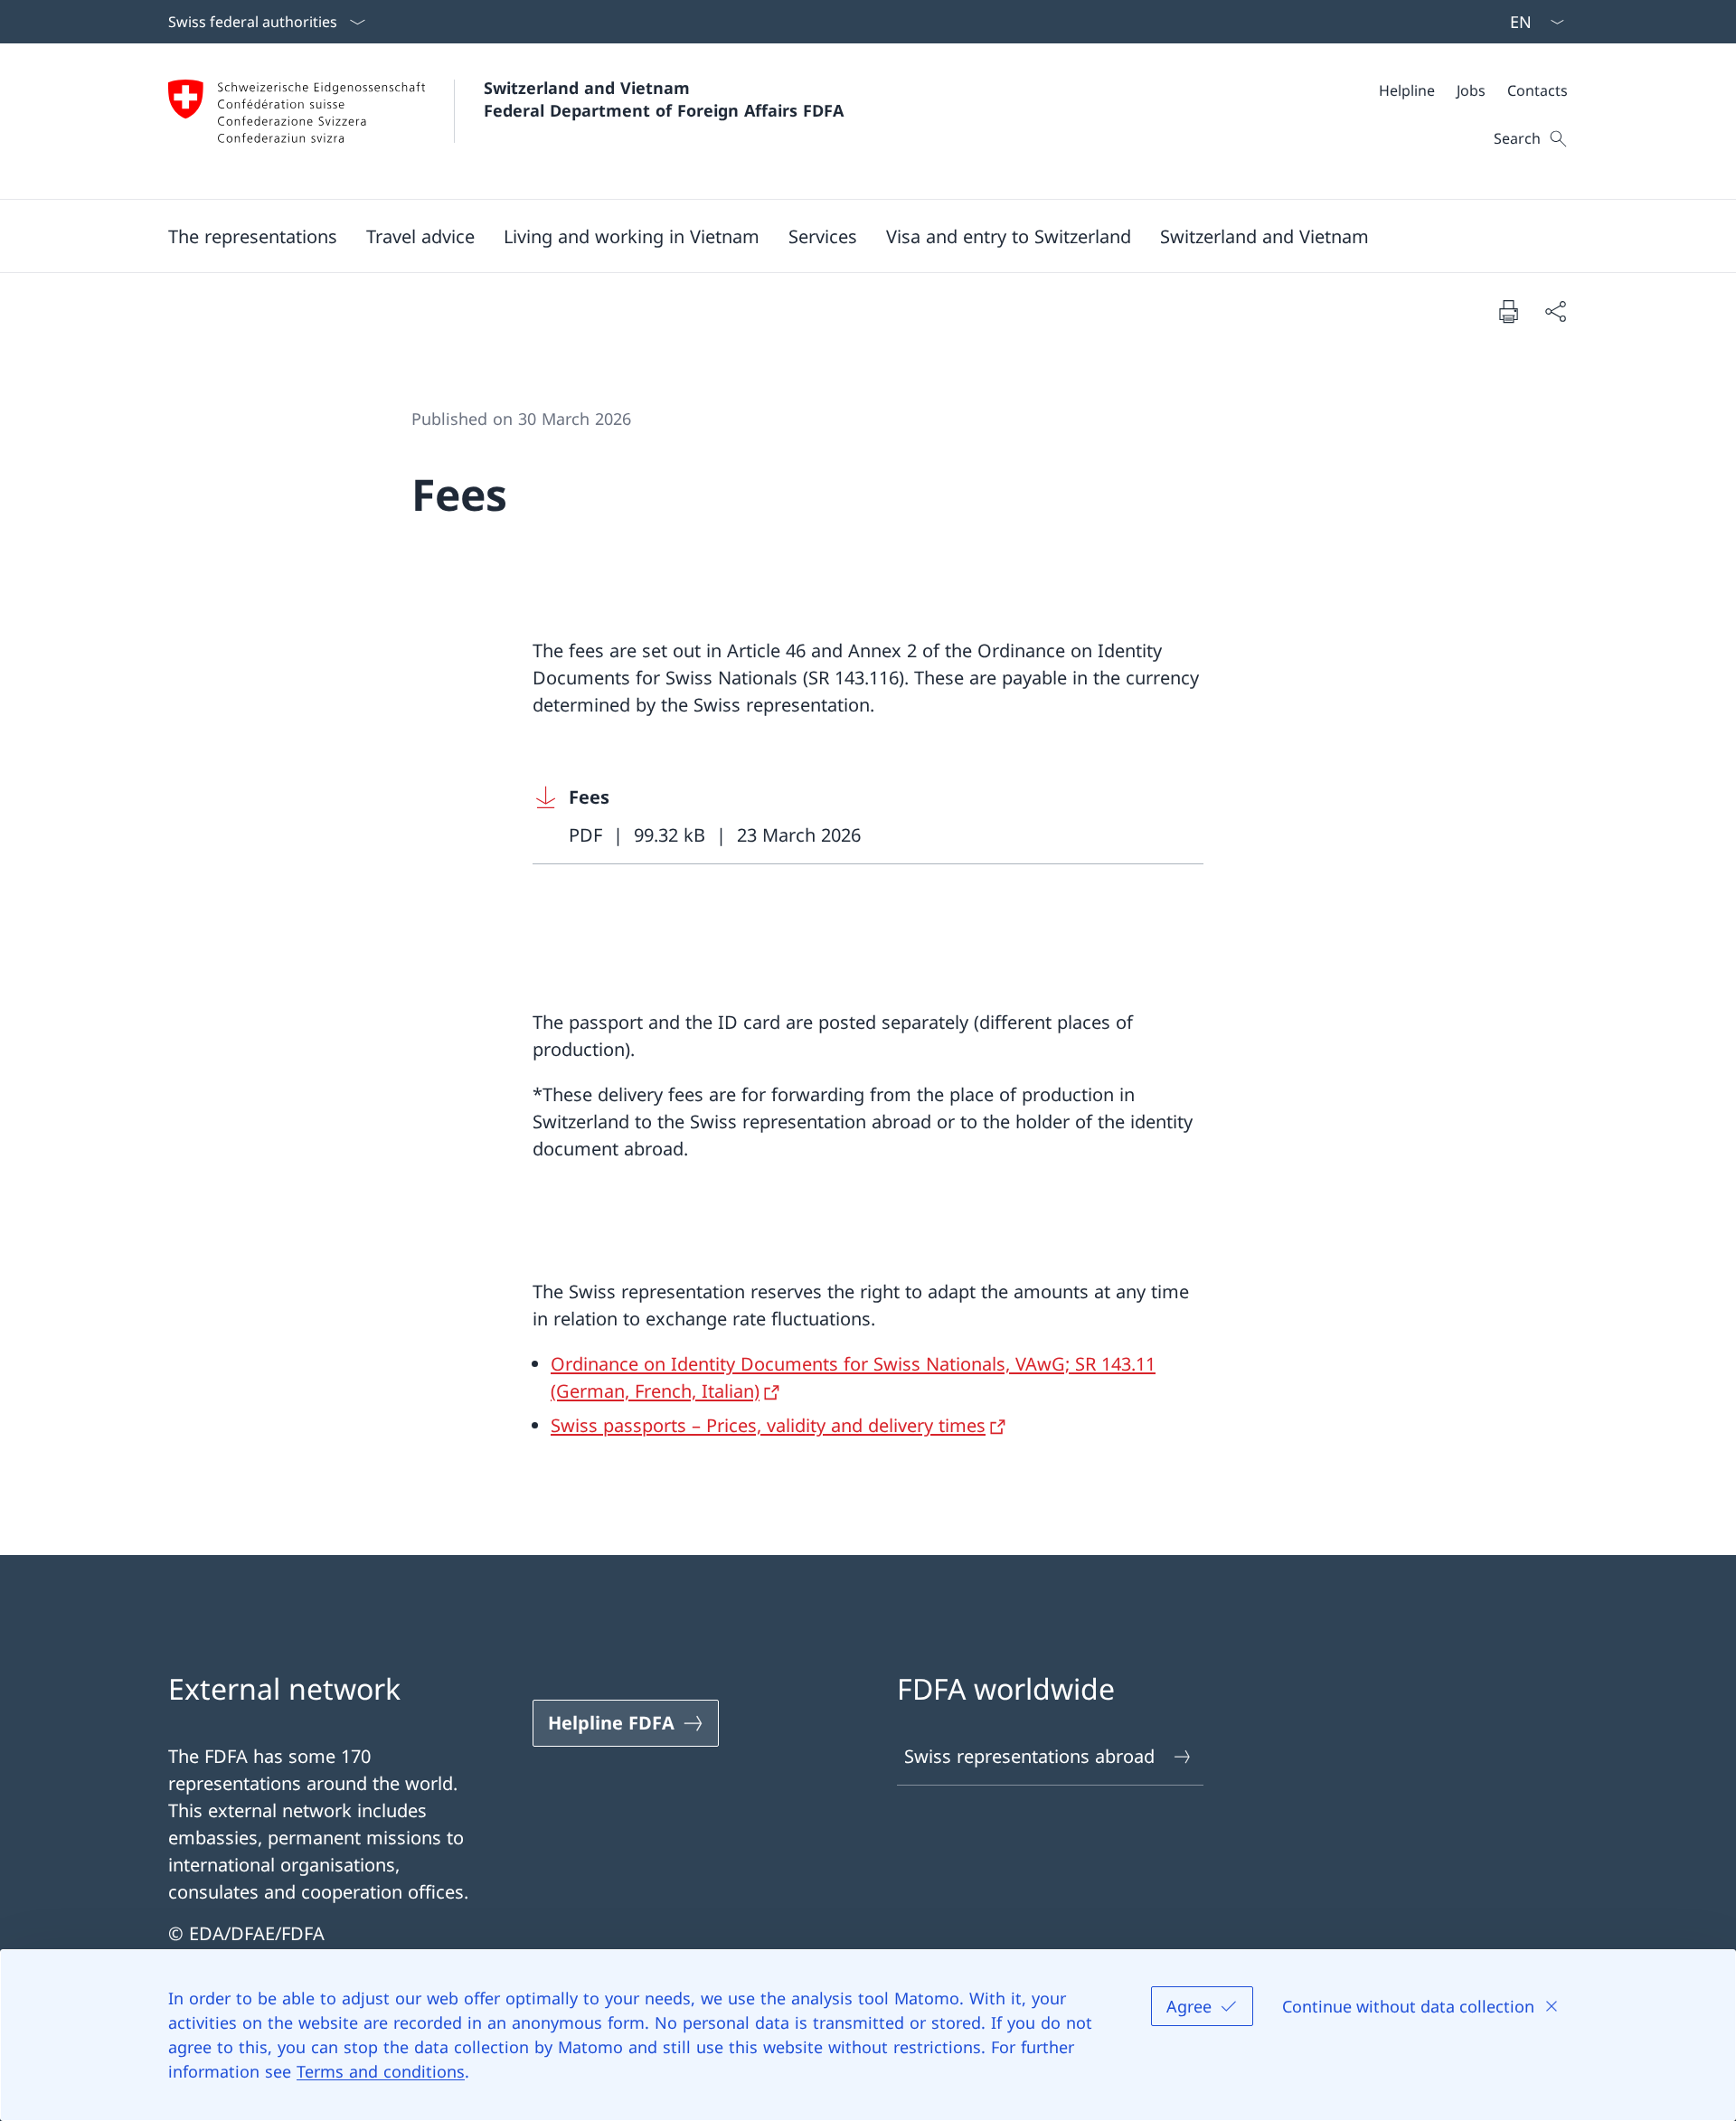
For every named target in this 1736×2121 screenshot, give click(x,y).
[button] (253, 236)
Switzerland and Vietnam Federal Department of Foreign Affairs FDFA (664, 99)
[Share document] (1555, 311)
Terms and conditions (381, 2071)
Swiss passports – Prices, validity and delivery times (768, 1425)
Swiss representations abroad (1029, 1756)
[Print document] (1508, 311)
